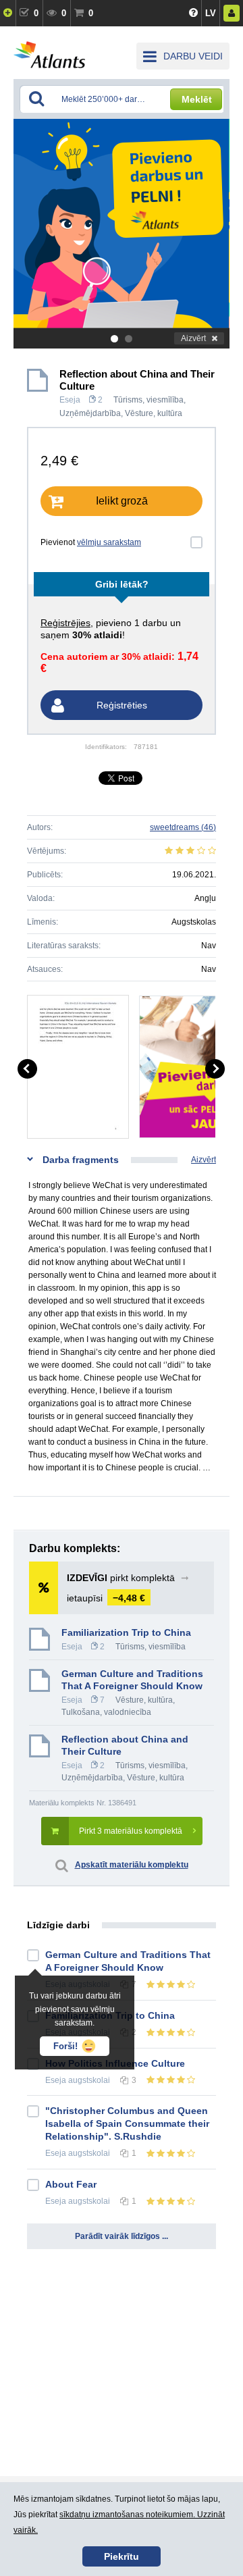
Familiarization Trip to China (126, 1632)
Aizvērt (193, 338)
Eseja (70, 400)
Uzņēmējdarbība (90, 413)
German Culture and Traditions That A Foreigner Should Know (132, 1680)
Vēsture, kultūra (154, 413)
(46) (183, 827)
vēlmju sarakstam (109, 542)
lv (211, 13)
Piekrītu (122, 2556)
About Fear (71, 2184)
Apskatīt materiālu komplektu (132, 1865)
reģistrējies (65, 623)
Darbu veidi (193, 56)
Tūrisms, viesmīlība (148, 400)
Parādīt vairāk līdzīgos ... (122, 2236)
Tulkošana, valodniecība (106, 1712)
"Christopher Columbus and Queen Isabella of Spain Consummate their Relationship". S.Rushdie (127, 2123)
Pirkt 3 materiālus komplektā (131, 1831)
